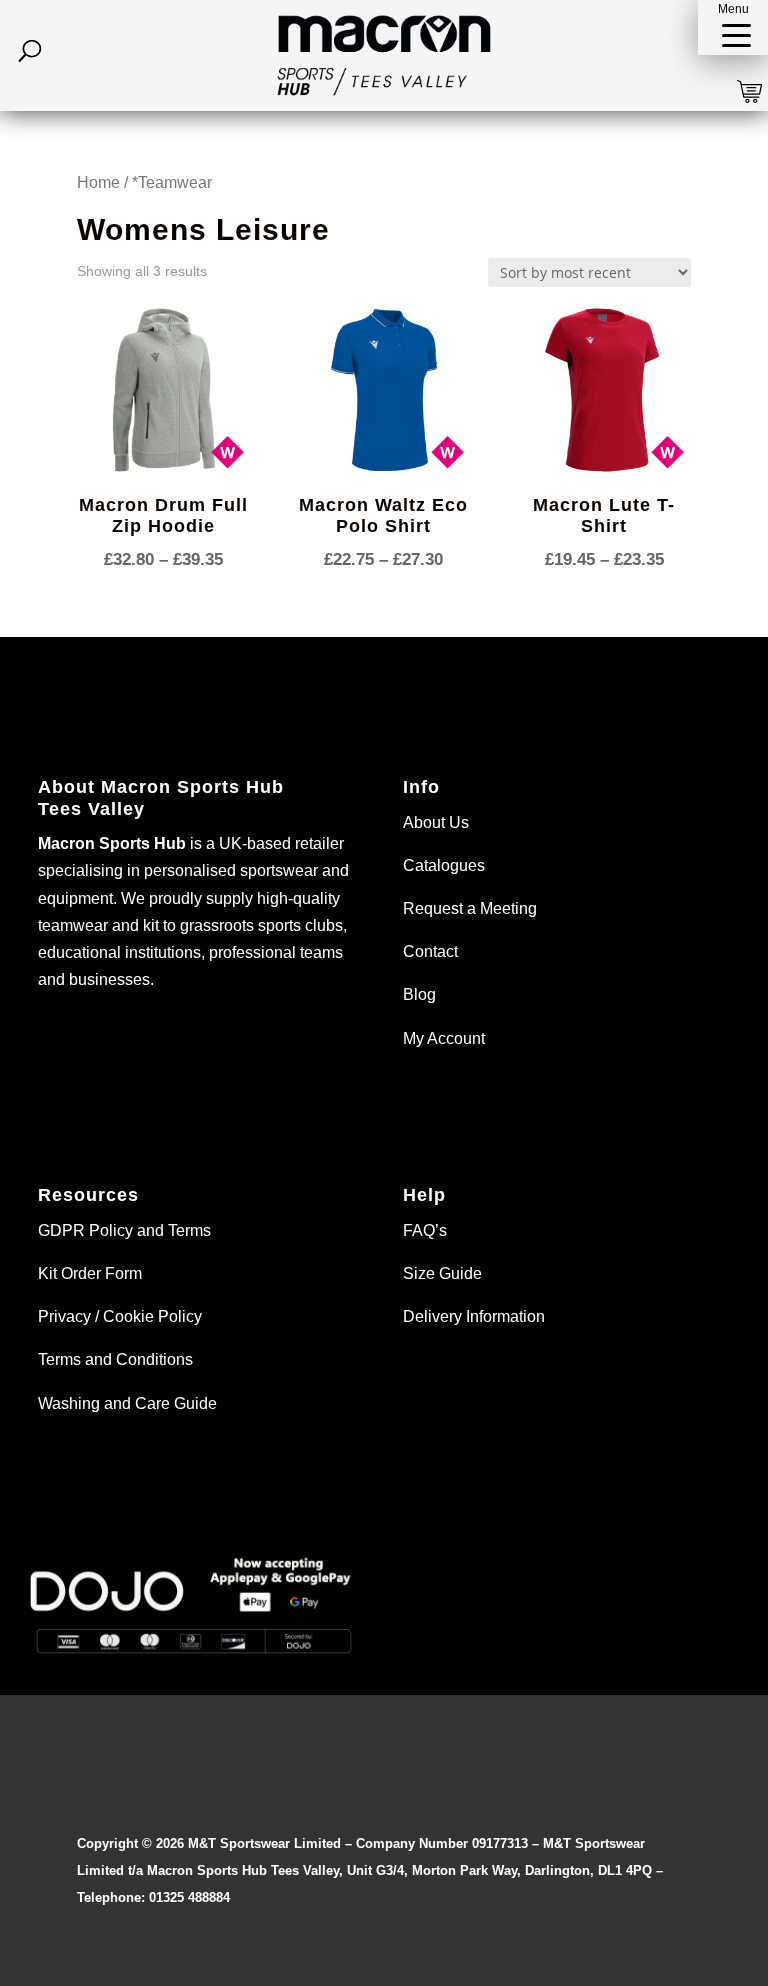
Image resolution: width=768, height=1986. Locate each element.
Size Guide (442, 1273)
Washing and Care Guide (127, 1403)
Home (98, 182)
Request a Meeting (470, 908)
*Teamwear (172, 182)
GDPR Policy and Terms (124, 1230)
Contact (430, 951)
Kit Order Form (90, 1273)
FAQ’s (425, 1230)
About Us (436, 822)
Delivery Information (474, 1316)
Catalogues (444, 865)
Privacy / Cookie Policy (120, 1316)
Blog (419, 994)
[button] (733, 27)
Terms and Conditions (115, 1359)
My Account (444, 1038)
